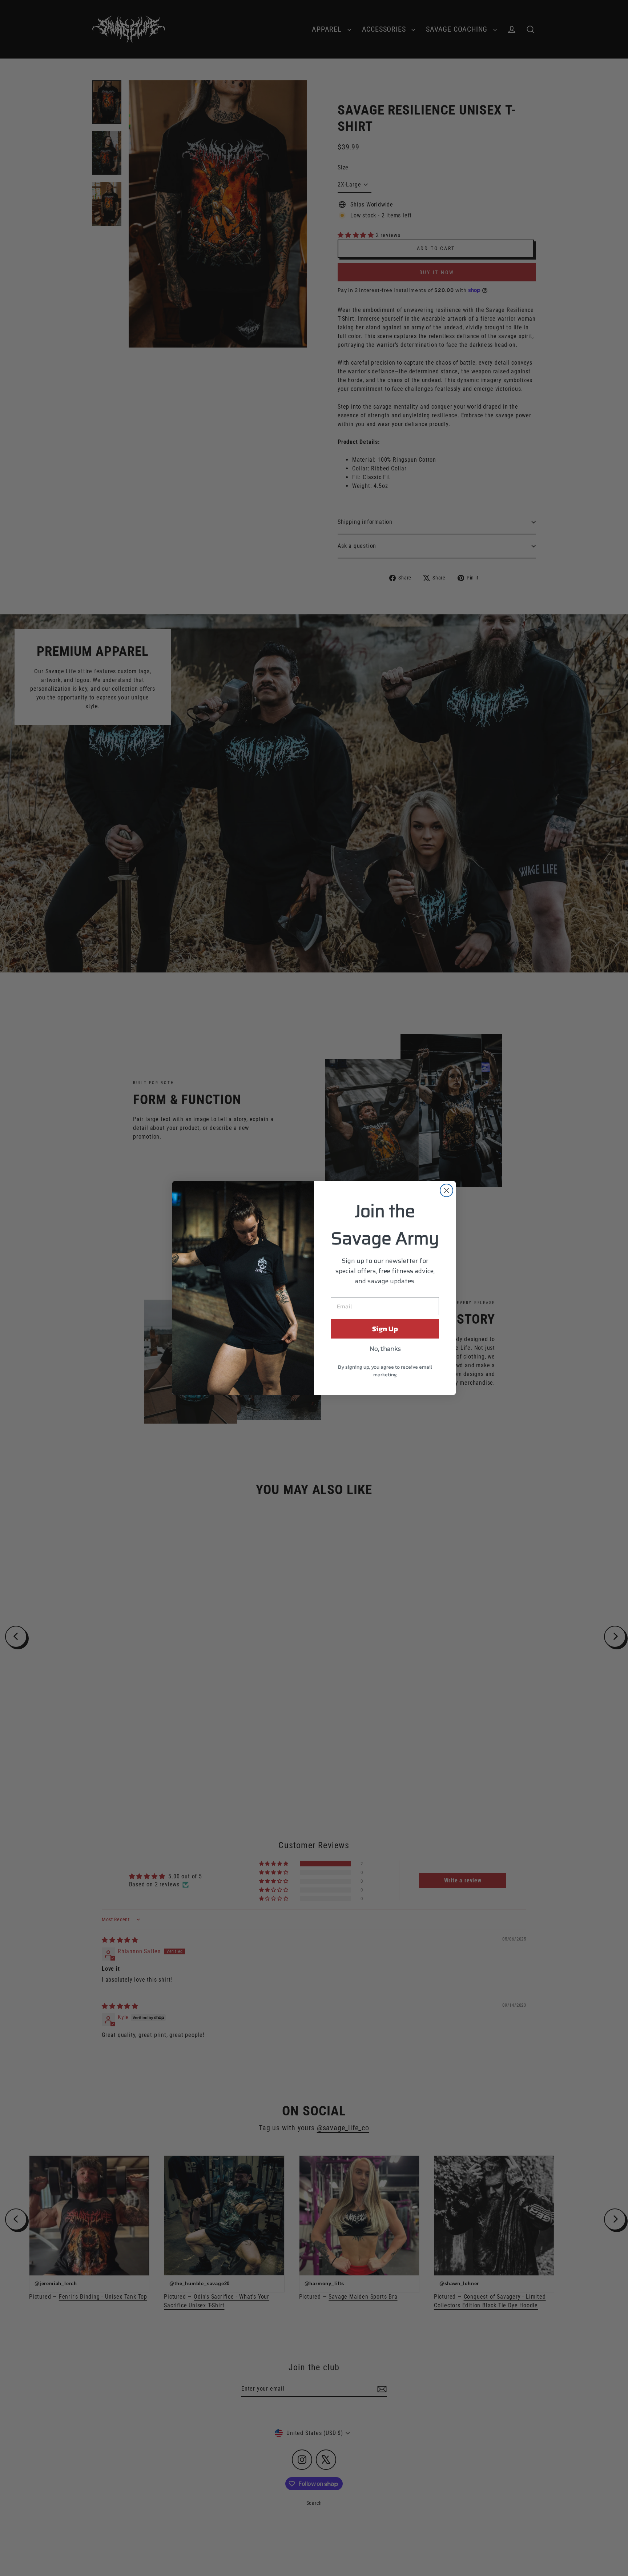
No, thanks (385, 1349)
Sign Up (385, 1329)
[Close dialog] (446, 1190)
